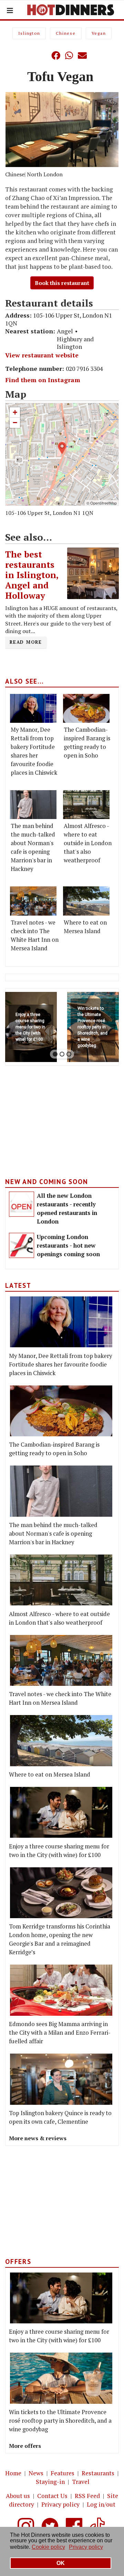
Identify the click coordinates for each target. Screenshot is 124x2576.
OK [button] (61, 2563)
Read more (26, 642)
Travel (81, 2482)
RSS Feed (87, 2496)
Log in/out (101, 2504)
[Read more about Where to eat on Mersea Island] (86, 901)
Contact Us (52, 2496)
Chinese (66, 33)
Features (63, 2473)
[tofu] (62, 130)
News (36, 2473)
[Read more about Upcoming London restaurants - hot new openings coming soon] (22, 1245)
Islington (29, 33)
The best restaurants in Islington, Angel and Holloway (32, 575)
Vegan (99, 33)
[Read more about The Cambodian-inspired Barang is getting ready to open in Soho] (86, 708)
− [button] (15, 423)
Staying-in (50, 2482)
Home (13, 2473)
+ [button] (15, 412)
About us (18, 2496)
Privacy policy (60, 2504)
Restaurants (98, 2473)
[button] (42, 55)
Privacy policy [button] (86, 2547)
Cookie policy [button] (48, 2547)
